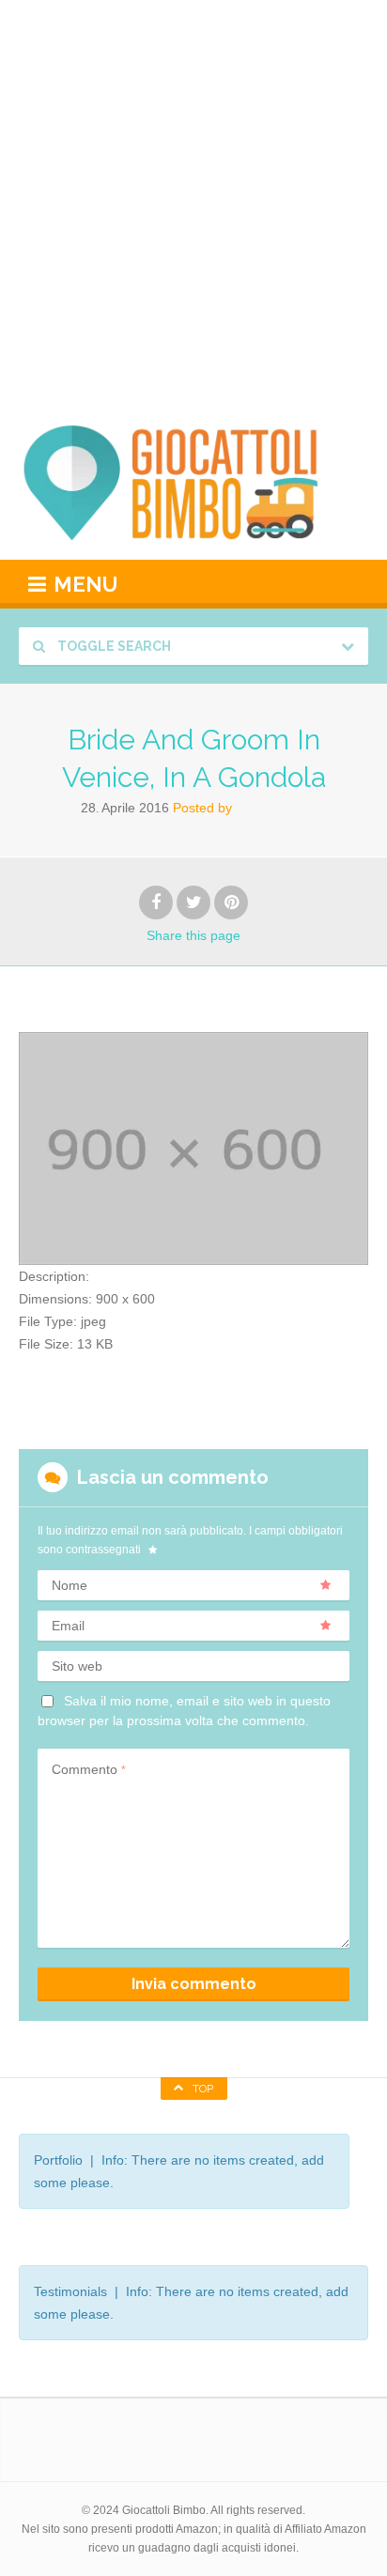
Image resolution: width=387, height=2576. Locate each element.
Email (68, 1626)
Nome (70, 1585)
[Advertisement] (193, 203)
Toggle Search (113, 646)
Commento (89, 1769)
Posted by (202, 808)
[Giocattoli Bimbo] (193, 483)
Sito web (77, 1666)
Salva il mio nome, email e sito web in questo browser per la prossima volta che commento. (184, 1710)
